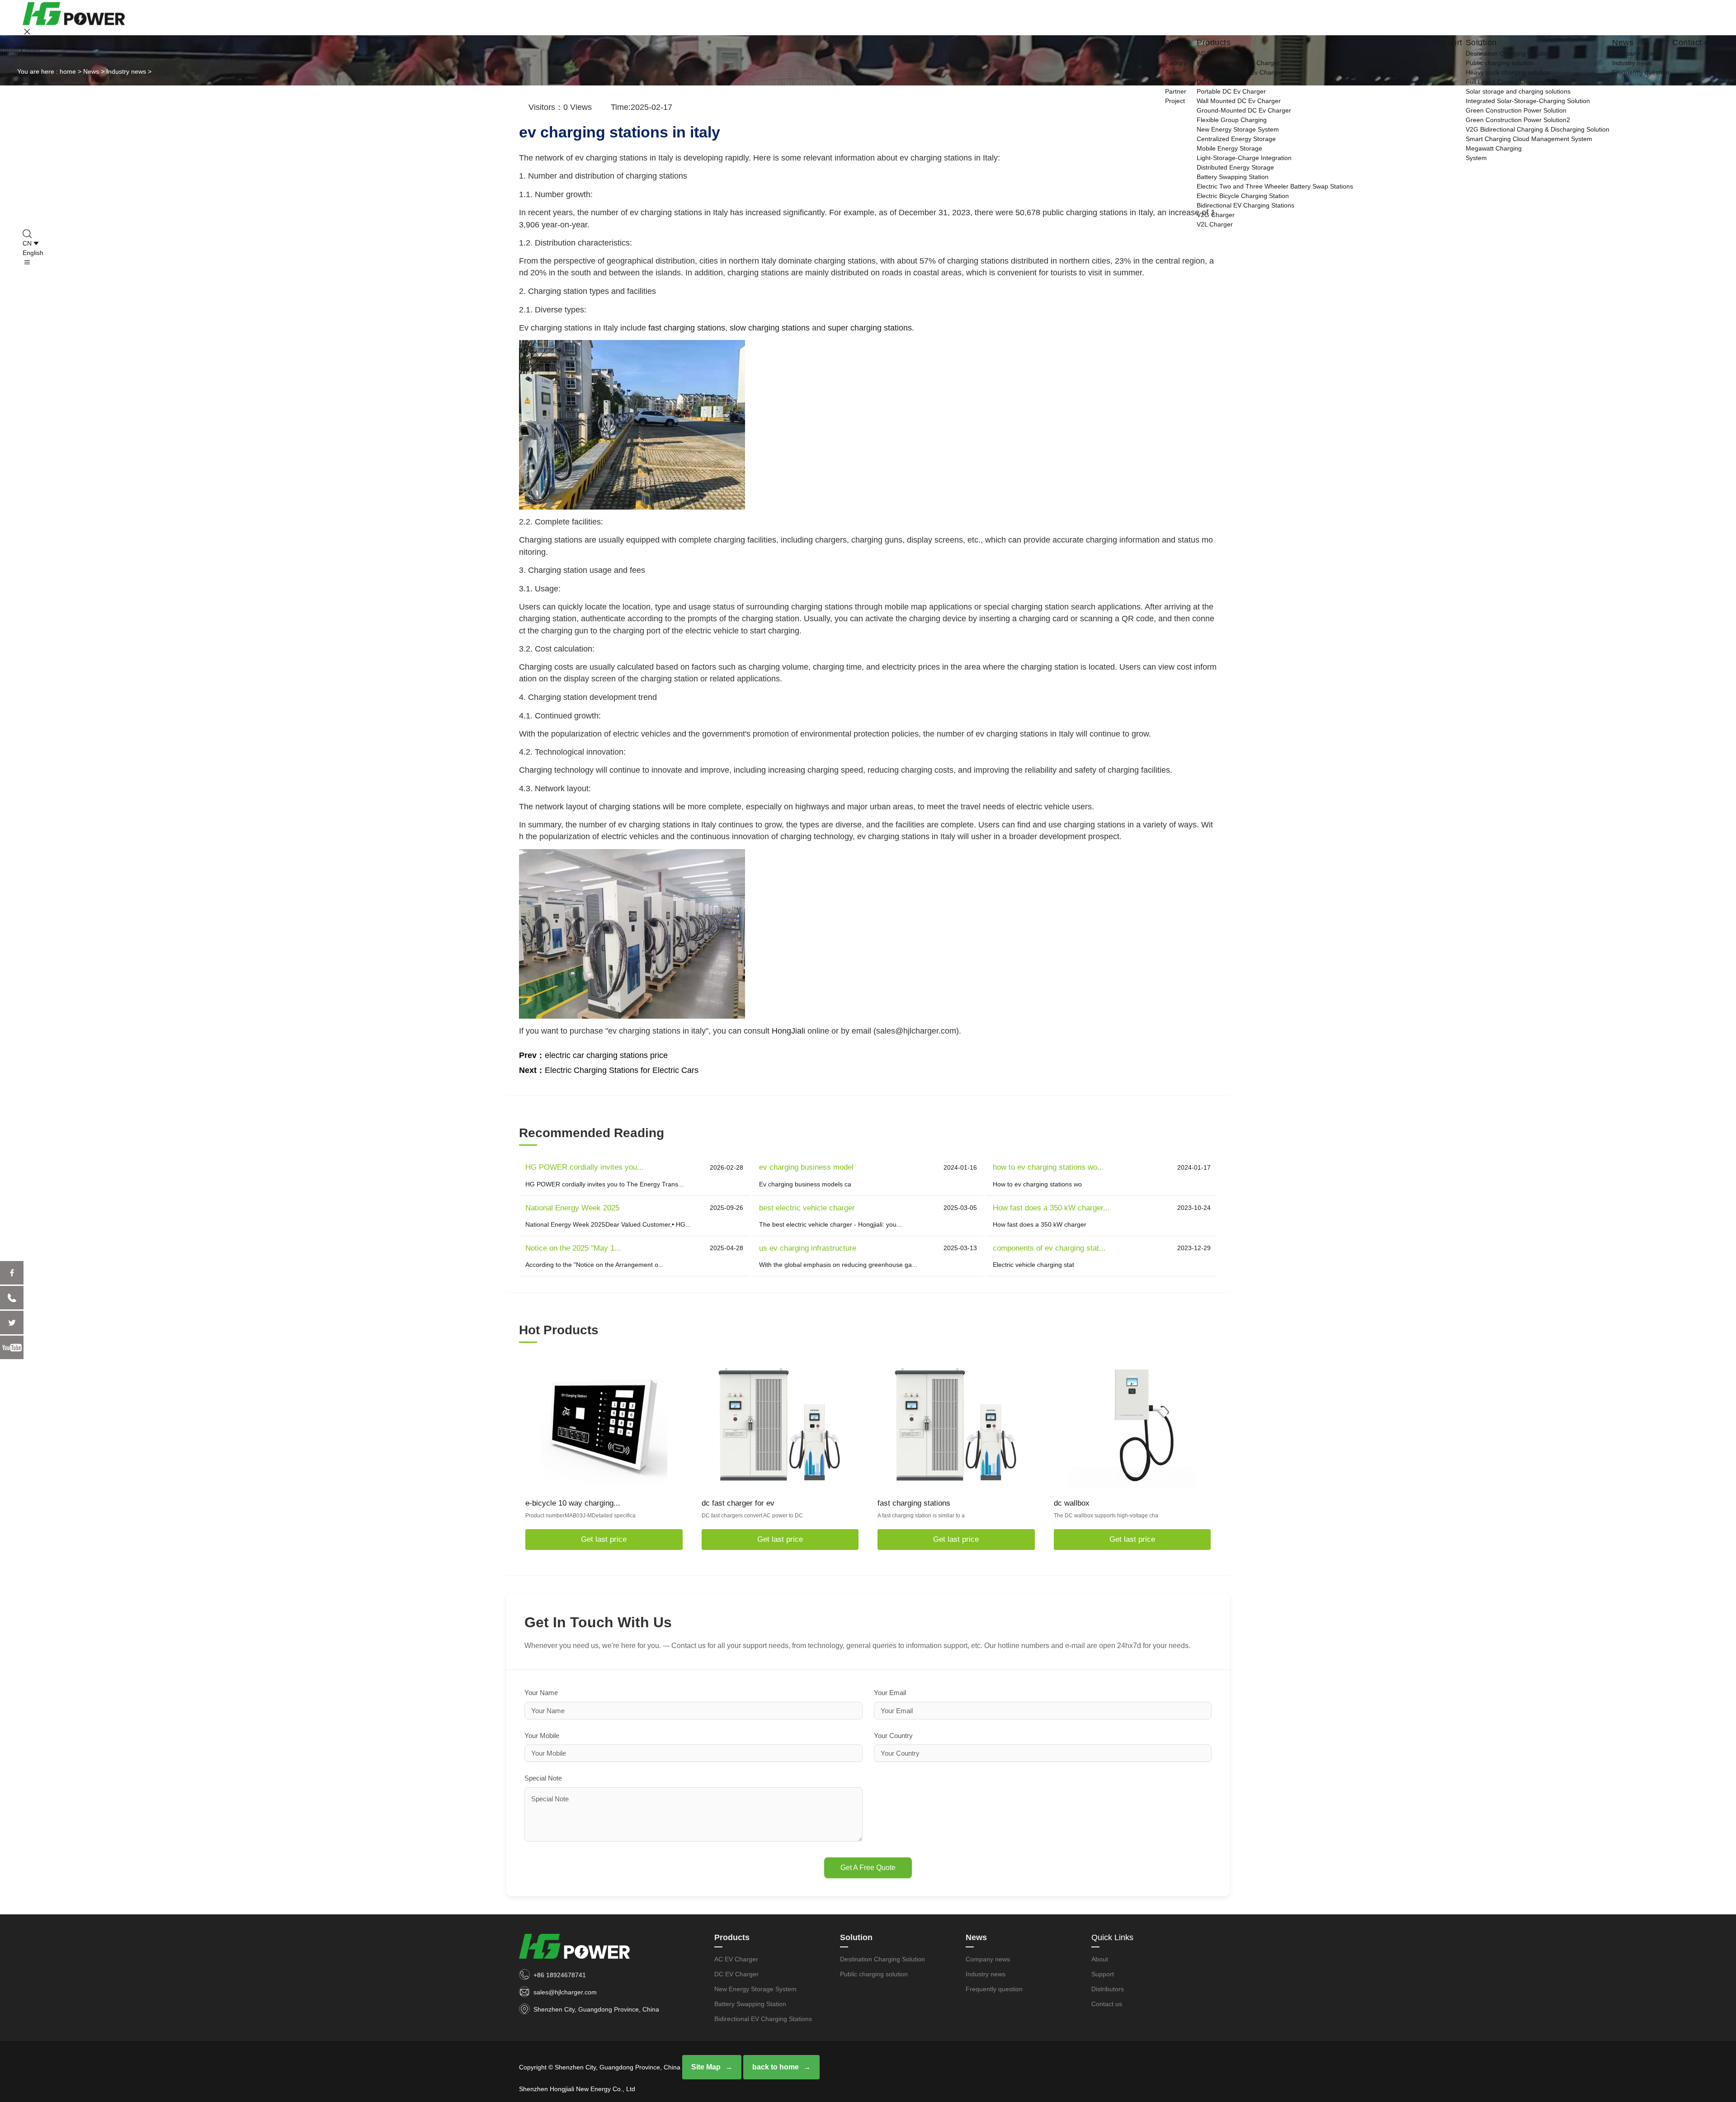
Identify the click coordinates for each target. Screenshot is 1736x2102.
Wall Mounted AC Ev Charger (1238, 63)
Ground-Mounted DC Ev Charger (1244, 110)
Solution (1481, 43)
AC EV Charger (1219, 53)
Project (1175, 101)
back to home (776, 2067)
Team (1173, 72)
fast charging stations (687, 328)
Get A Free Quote (868, 1868)
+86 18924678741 (560, 1975)
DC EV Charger (1219, 82)
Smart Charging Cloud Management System (1529, 139)
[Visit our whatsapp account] (12, 1298)
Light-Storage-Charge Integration (1244, 158)
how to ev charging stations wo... (1048, 1167)
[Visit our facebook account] (12, 1273)
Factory (1176, 63)
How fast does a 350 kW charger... (1051, 1208)
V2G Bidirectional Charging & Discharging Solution (1538, 129)
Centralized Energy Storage (1236, 139)
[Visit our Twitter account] (12, 1323)
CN (27, 243)
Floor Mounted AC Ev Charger (1240, 72)
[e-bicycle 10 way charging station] (604, 1425)
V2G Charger (1216, 215)
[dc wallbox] (1132, 1425)
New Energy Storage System (1238, 129)
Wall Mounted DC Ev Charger (1239, 101)
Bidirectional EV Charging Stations (1245, 205)
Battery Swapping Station (1233, 177)
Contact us (1693, 43)
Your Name (541, 1693)
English (33, 253)
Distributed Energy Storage (1235, 167)
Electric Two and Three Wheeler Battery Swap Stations (1275, 186)
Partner (1176, 91)
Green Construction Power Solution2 (1518, 120)
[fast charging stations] (956, 1425)
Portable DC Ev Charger (1231, 91)
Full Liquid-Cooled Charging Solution (1518, 82)
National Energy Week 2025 (572, 1208)
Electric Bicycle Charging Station (1243, 196)
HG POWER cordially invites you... (585, 1167)
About (1176, 43)
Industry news (1632, 63)
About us (1178, 53)
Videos (1416, 43)
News (1623, 43)
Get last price (604, 1539)
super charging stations (870, 328)
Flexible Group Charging (1232, 120)
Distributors (1378, 43)
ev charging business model (806, 1167)
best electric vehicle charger (807, 1208)
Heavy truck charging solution (1508, 72)
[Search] (868, 234)
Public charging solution (1500, 63)
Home (1151, 43)
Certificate (1179, 82)
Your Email (890, 1693)
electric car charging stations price (606, 1055)
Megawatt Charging (1494, 148)
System (1476, 158)
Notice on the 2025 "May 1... (573, 1248)
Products (1214, 43)
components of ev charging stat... (1049, 1248)
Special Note (543, 1778)
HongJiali (788, 1031)
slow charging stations (770, 328)
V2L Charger (1215, 224)
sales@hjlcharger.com (565, 1992)
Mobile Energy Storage (1229, 148)
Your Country (893, 1736)
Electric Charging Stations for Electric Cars (622, 1070)
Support (1447, 43)
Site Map (706, 2067)
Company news (1634, 53)
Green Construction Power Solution (1516, 110)
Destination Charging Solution (1508, 53)
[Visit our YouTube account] (12, 1347)
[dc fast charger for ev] (780, 1425)
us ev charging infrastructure (808, 1248)
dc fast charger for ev (738, 1503)
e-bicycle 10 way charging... (573, 1503)
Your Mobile (542, 1736)
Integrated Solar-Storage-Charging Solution (1528, 101)
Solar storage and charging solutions (1518, 91)
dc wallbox (1072, 1503)
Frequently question (1641, 72)
